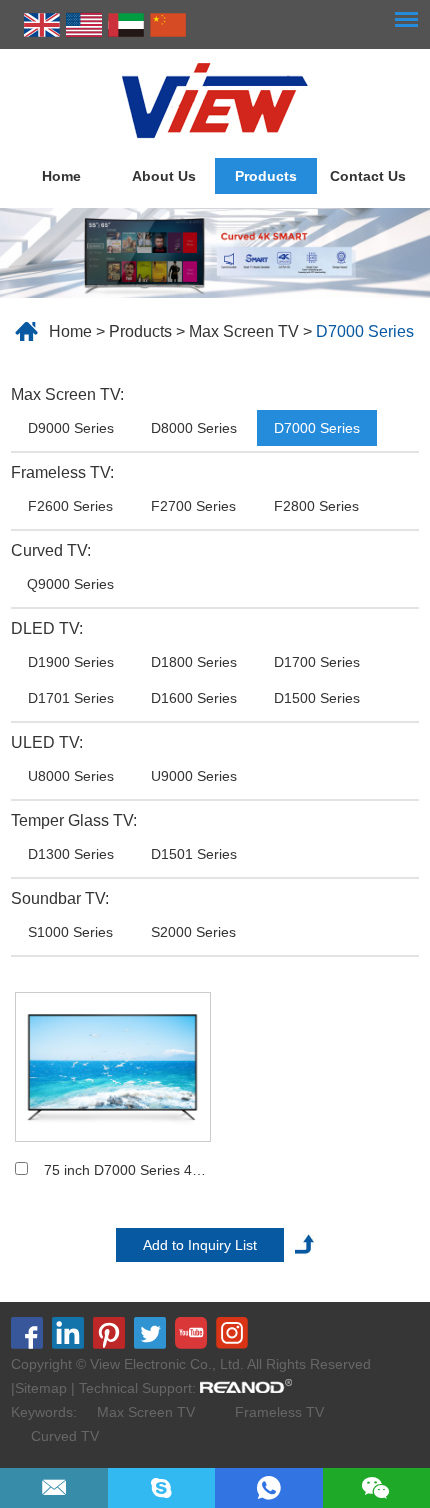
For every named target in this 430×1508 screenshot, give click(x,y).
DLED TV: (47, 628)
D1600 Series (194, 698)
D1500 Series (317, 698)
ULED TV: (47, 742)
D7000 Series (365, 331)
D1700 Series (317, 662)
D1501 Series (194, 854)
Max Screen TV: (67, 394)
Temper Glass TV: (74, 820)
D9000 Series (71, 428)
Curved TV (65, 1436)
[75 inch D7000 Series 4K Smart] (113, 1067)
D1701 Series (71, 698)
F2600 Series (70, 506)
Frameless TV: (62, 472)
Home (61, 176)
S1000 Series (70, 932)
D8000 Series (194, 428)
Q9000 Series (70, 584)
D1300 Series (71, 854)
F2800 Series (316, 506)
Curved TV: (51, 550)
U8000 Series (71, 776)
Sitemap (41, 1388)
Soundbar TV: (60, 898)
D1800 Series (194, 662)
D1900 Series (71, 662)
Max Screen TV (244, 331)
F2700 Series (193, 506)
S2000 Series (193, 932)
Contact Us (368, 176)
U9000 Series (194, 776)
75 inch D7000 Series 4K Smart (143, 1170)
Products (266, 176)
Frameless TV (279, 1412)
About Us (164, 176)
